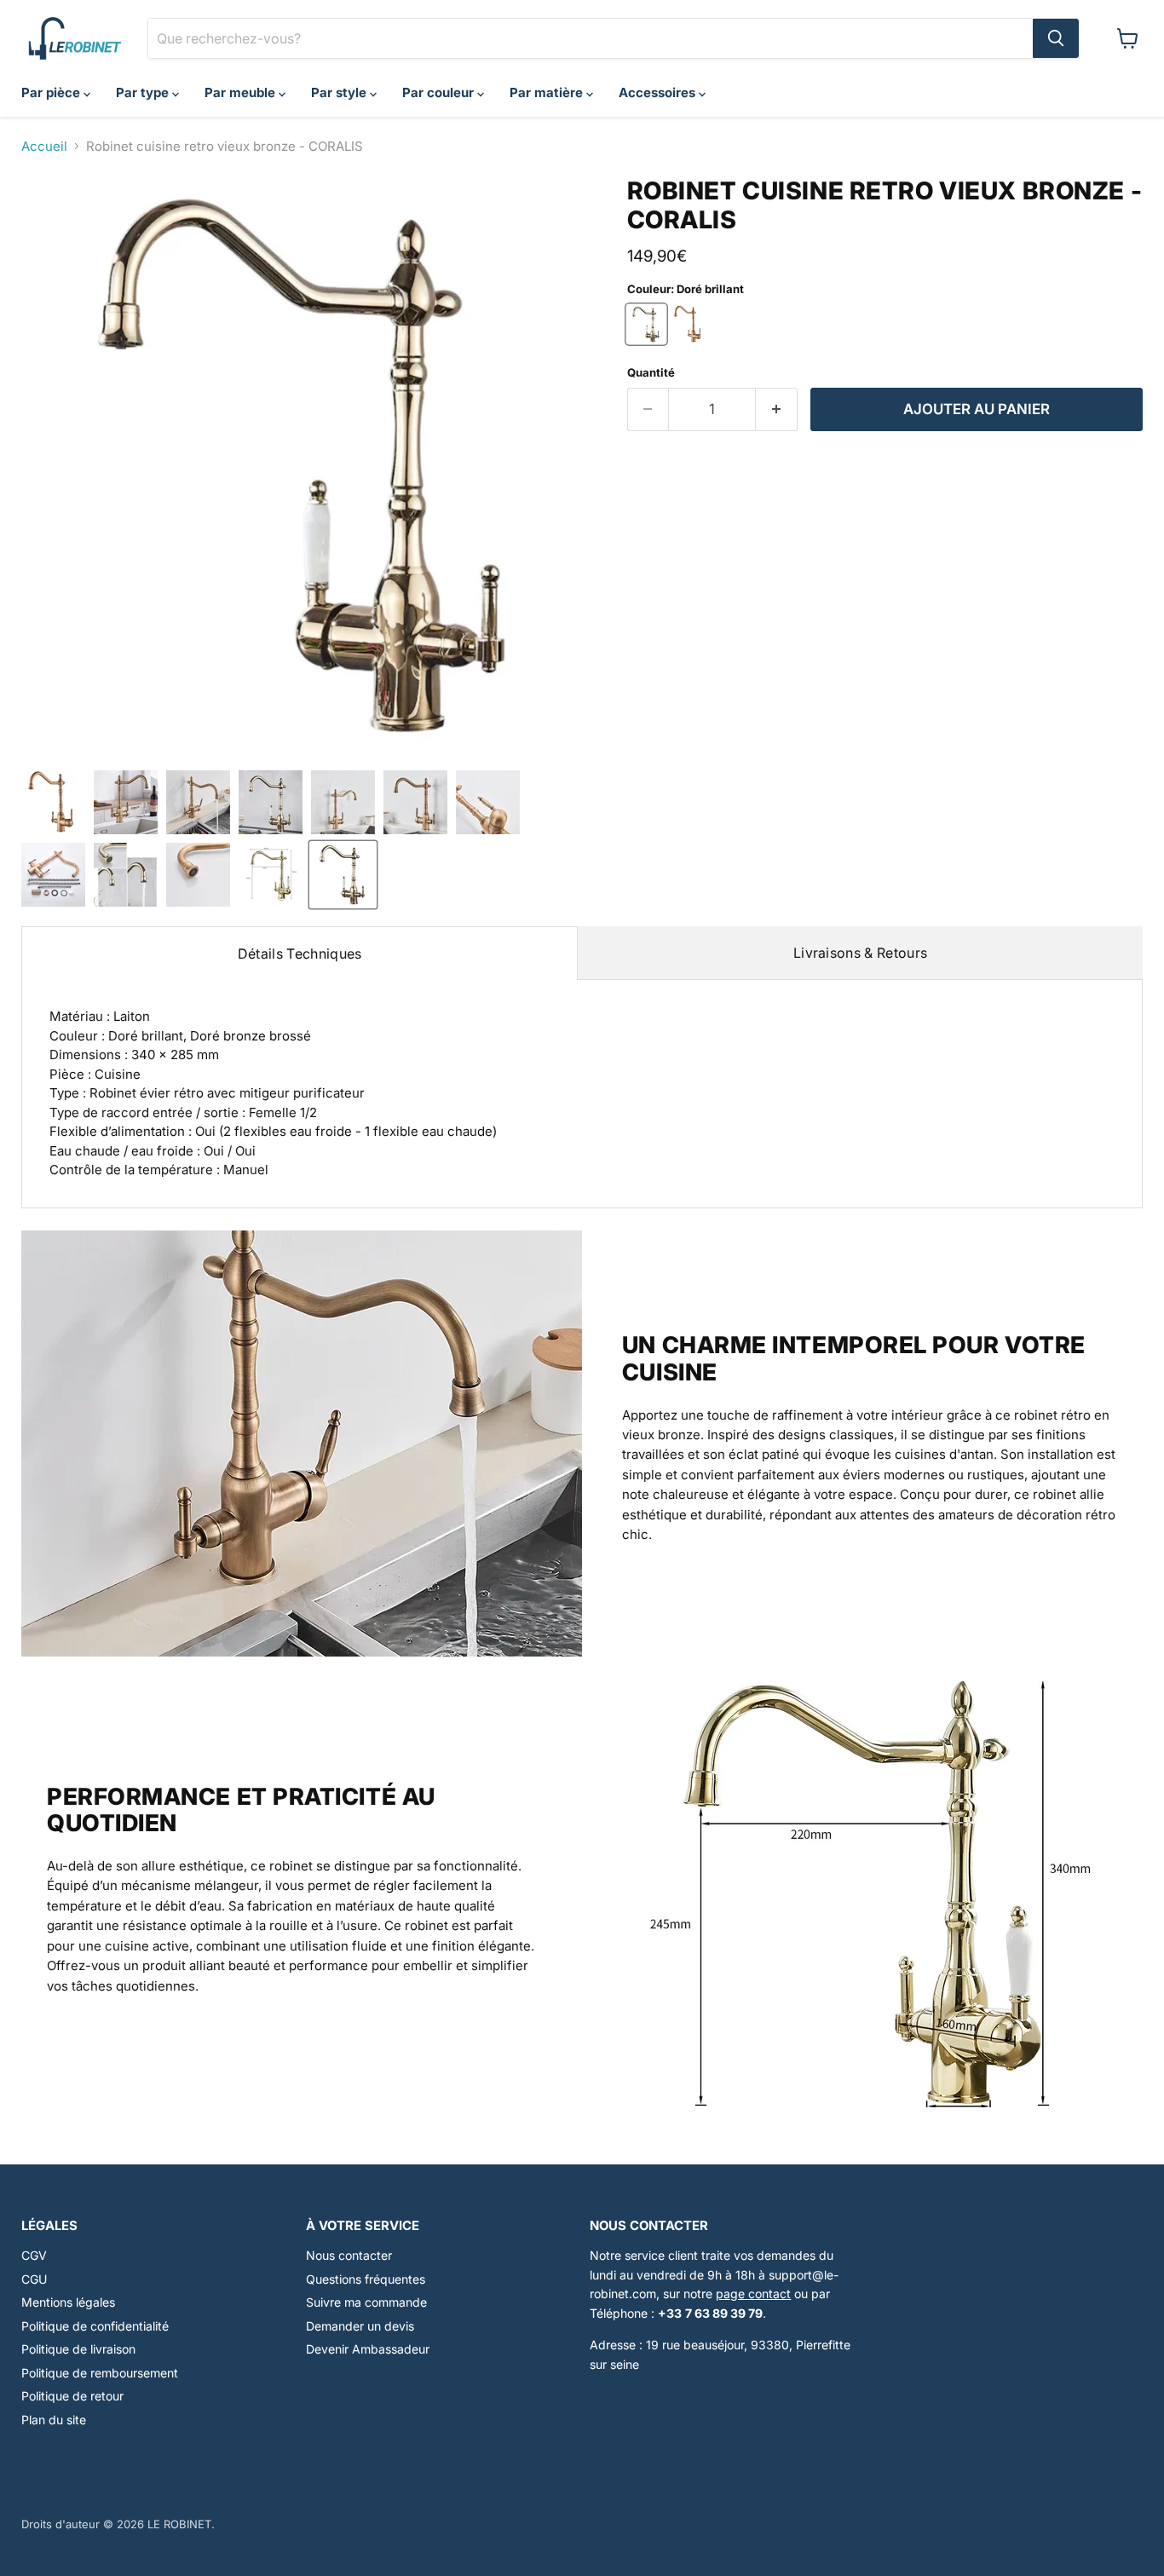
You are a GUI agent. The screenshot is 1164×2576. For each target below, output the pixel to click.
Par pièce (52, 92)
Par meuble (242, 92)
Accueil (44, 146)
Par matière (548, 92)
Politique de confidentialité (95, 2326)
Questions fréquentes (366, 2279)
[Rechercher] (1056, 38)
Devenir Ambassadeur (368, 2349)
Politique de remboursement (100, 2373)
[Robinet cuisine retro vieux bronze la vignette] (126, 802)
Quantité (651, 373)
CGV (34, 2255)
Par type (144, 92)
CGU (34, 2279)
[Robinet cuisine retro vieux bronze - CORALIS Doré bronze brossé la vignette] (53, 802)
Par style (340, 92)
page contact (753, 2294)
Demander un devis (360, 2326)
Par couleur (440, 92)
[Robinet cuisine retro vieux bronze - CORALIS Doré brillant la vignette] (343, 875)
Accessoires (659, 92)
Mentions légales (68, 2302)
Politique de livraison (78, 2349)
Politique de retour (72, 2396)
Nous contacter (349, 2255)
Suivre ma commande (366, 2302)
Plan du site (54, 2420)
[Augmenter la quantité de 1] (777, 409)
